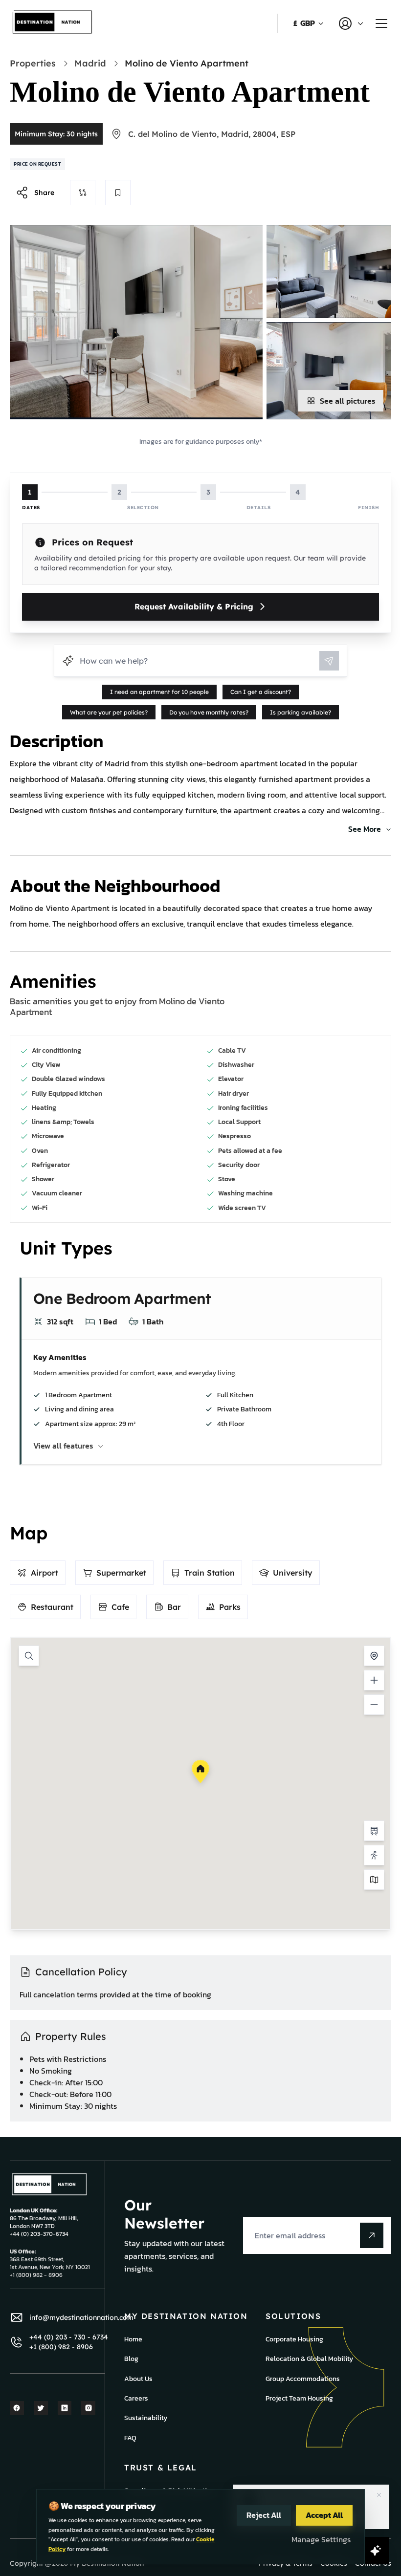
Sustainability (146, 2418)
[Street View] (374, 1855)
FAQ (130, 2438)
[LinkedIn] (65, 2408)
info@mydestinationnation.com (81, 2317)
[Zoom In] (374, 1680)
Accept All (324, 2515)
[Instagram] (88, 2408)
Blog (131, 2359)
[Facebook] (17, 2408)
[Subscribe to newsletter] (372, 2235)
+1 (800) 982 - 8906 (61, 2347)
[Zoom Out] (374, 1705)
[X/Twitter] (41, 2408)
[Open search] (29, 1656)
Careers (136, 2398)
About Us (138, 2379)
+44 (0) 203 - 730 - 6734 (69, 2337)
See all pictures (348, 401)
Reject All (264, 2515)
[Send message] (329, 661)
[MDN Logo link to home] (53, 23)
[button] (200, 1772)
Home (133, 2339)
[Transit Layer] (374, 1831)
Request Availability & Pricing (194, 606)
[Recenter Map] (374, 1656)
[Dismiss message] (379, 2495)
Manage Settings (321, 2539)
